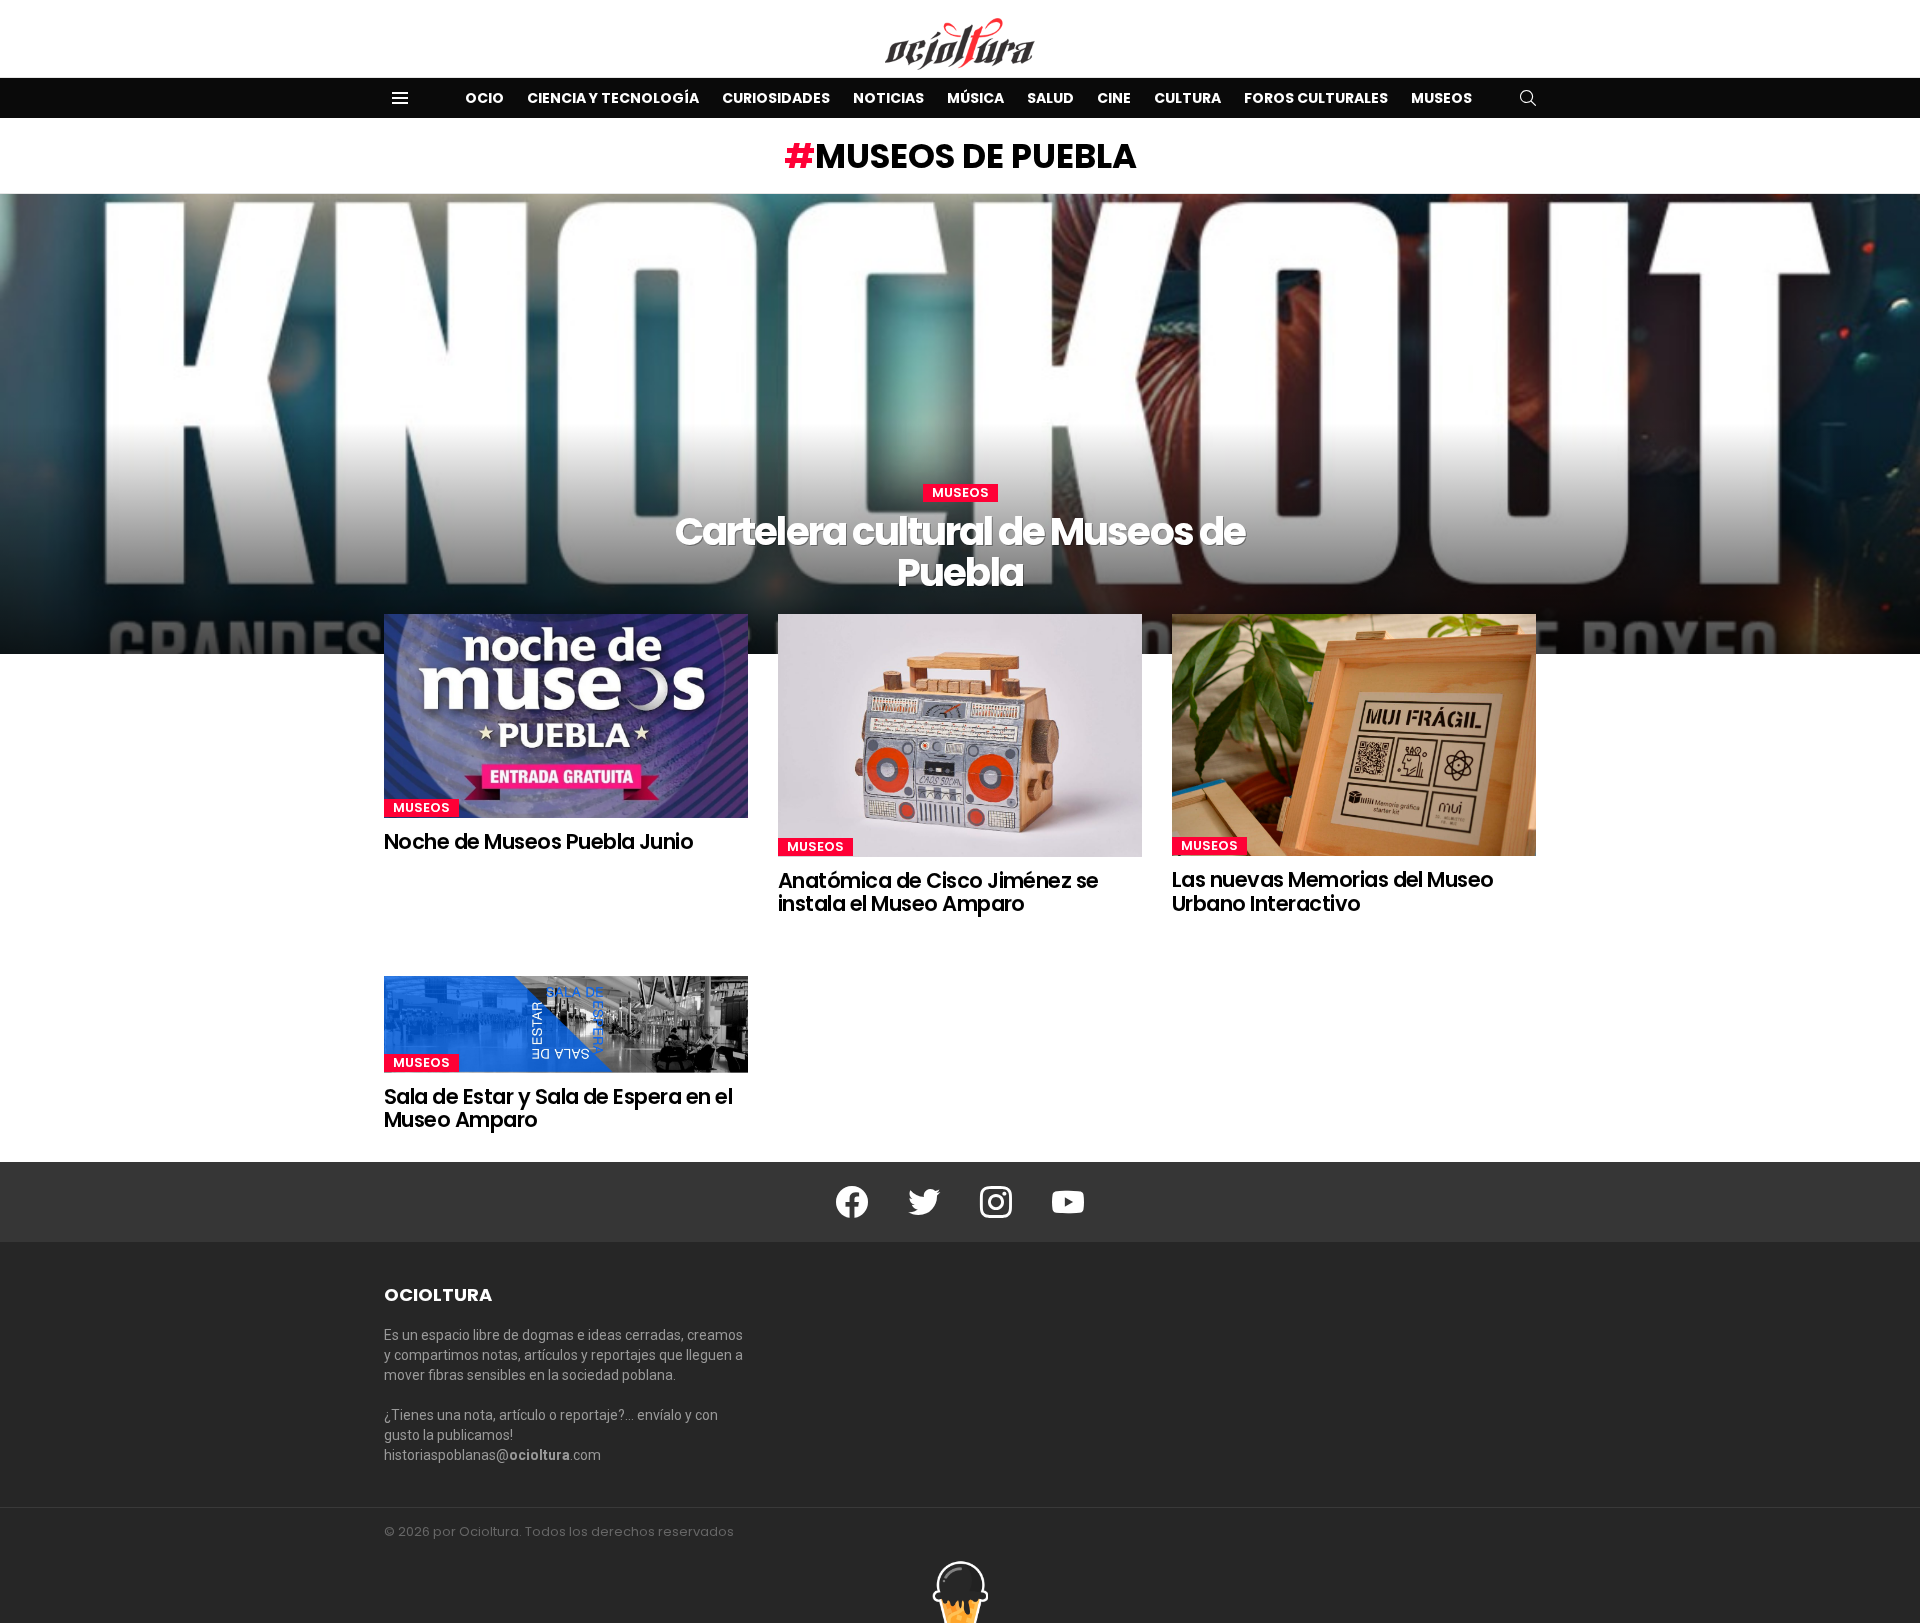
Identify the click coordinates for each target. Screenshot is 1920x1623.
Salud (1050, 98)
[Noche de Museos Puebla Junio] (566, 716)
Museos (1441, 98)
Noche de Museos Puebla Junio (538, 841)
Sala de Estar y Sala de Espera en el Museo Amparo (558, 1108)
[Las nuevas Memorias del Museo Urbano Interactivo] (1354, 735)
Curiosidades (776, 98)
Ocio (484, 98)
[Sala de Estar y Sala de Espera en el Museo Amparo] (566, 1024)
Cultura (1187, 98)
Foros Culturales (1316, 98)
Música (975, 98)
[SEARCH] (1528, 98)
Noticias (888, 98)
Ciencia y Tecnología (613, 98)
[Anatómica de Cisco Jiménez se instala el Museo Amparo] (960, 735)
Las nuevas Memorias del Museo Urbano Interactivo (1333, 891)
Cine (1114, 98)
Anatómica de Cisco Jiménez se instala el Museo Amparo (938, 892)
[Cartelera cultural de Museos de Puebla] (960, 424)
